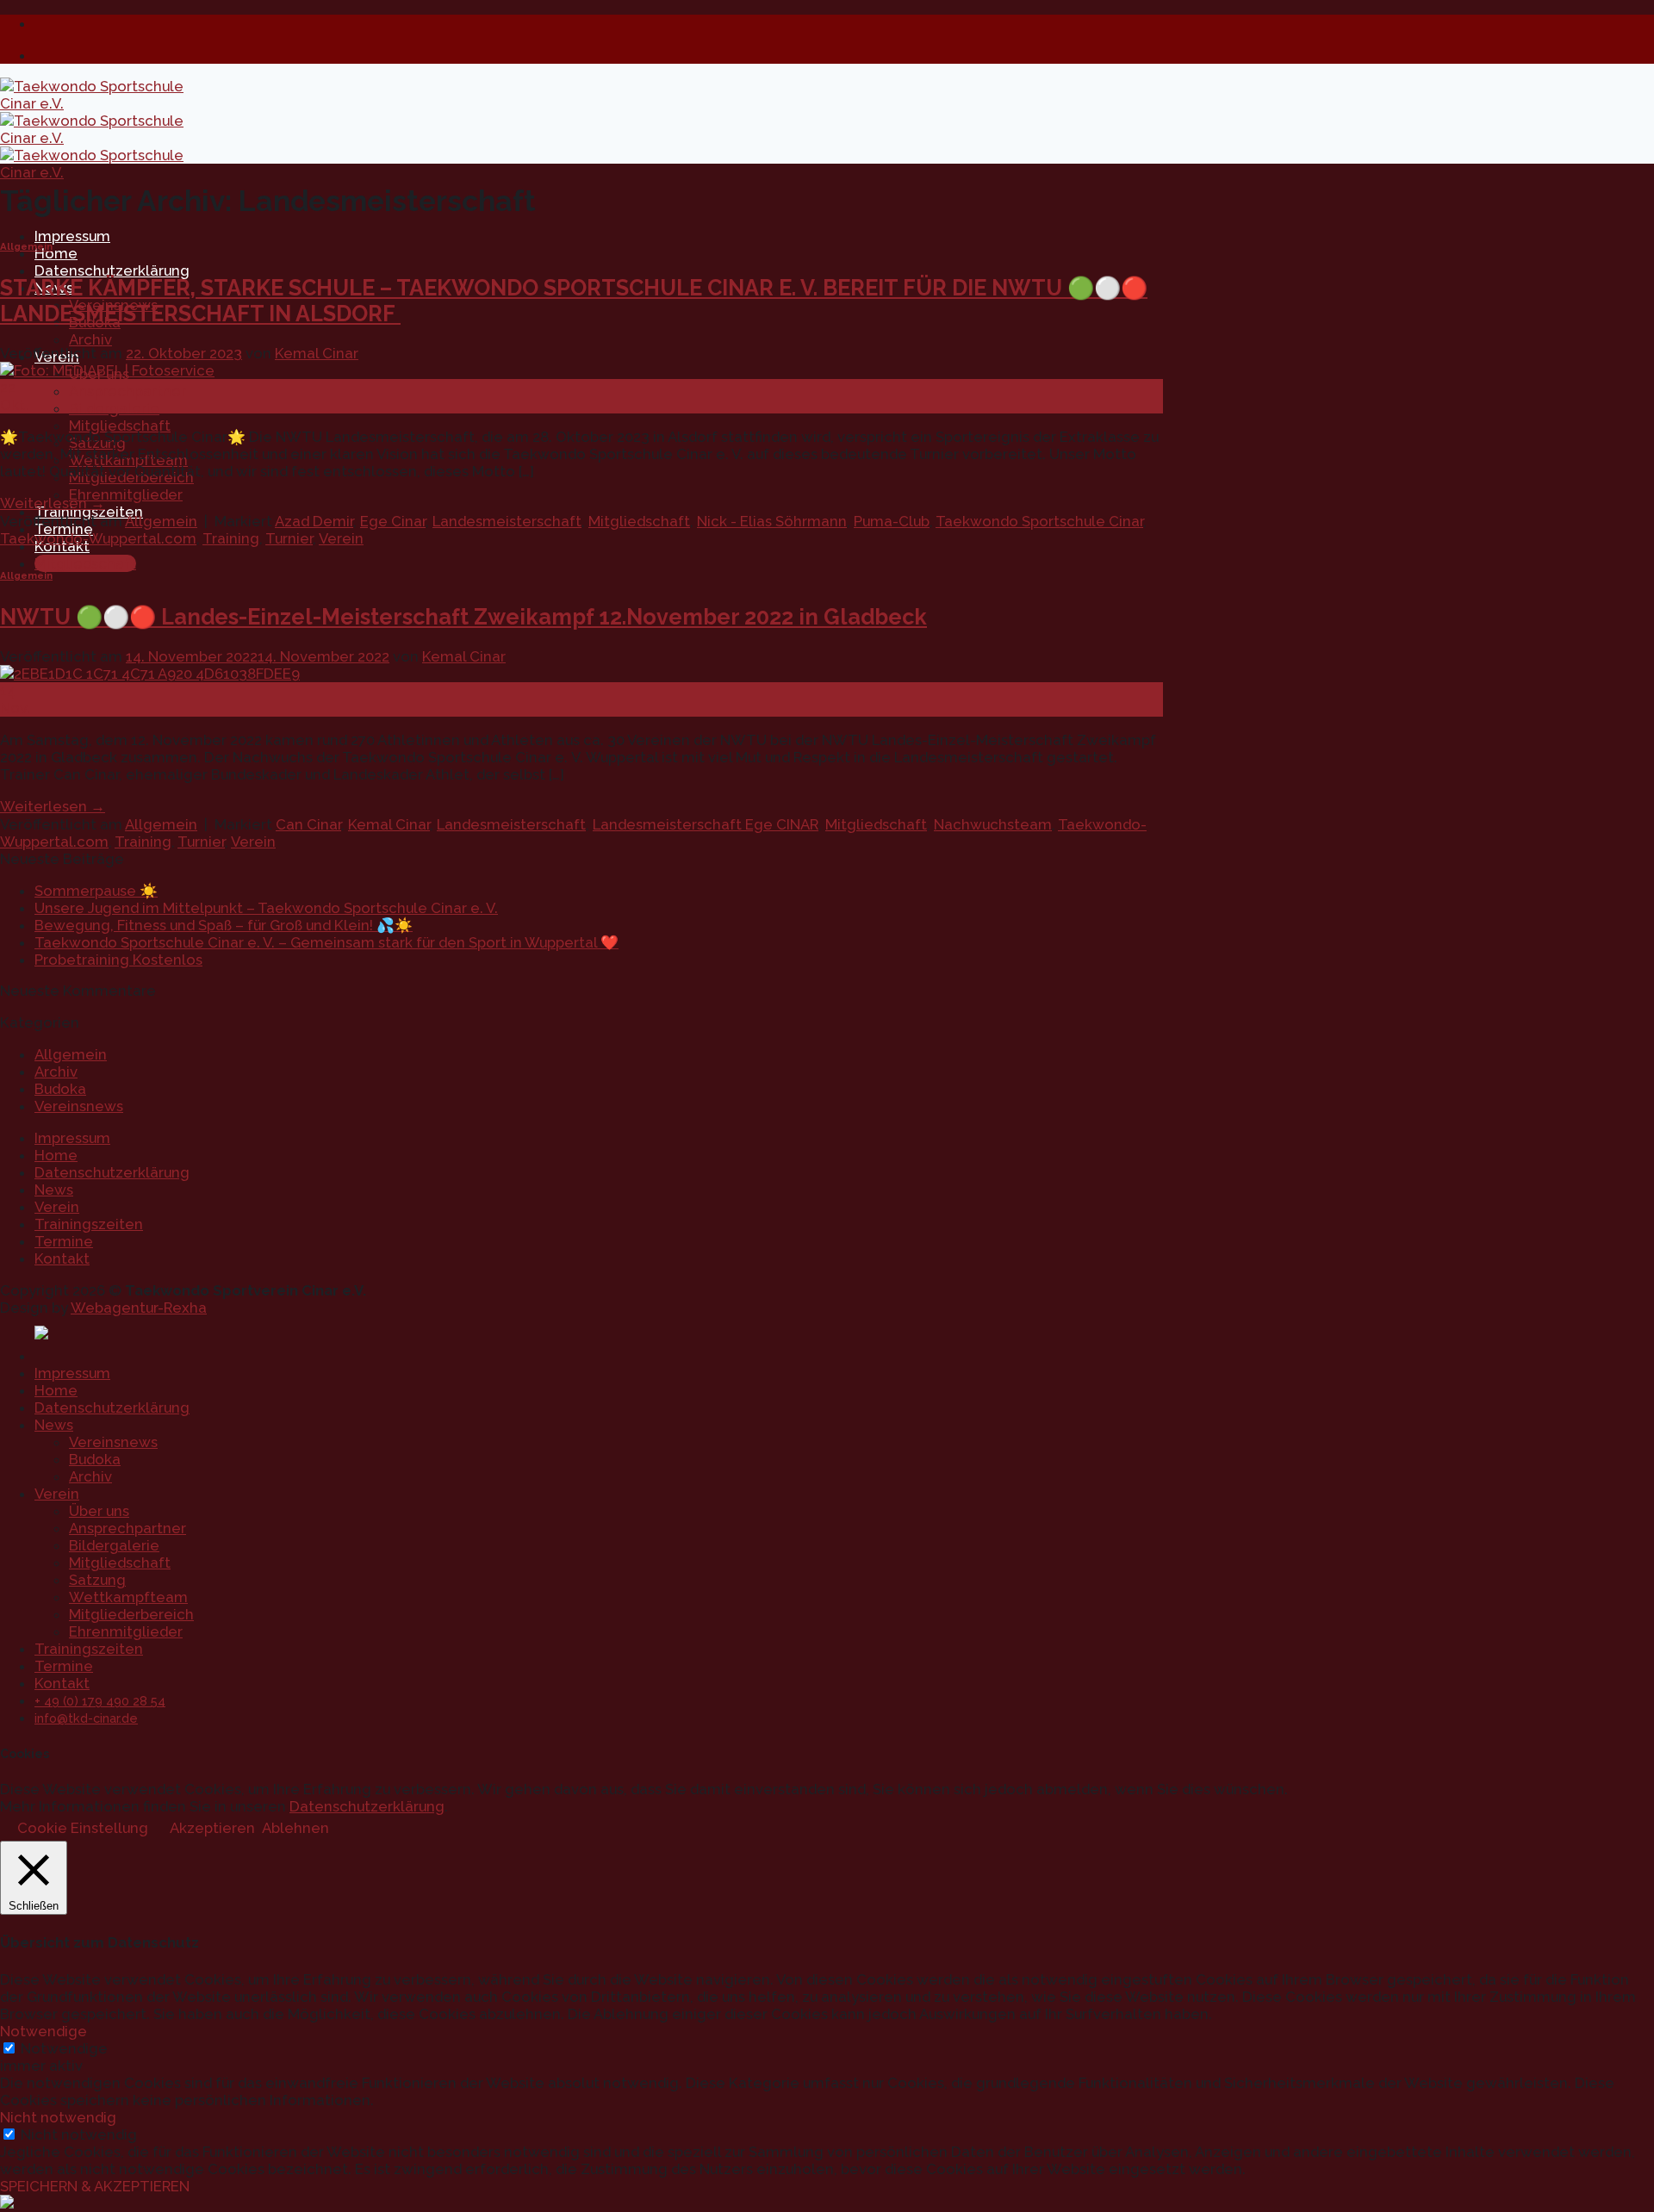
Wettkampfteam (128, 1597)
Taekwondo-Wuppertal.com (98, 538)
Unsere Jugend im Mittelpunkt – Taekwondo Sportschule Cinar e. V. (266, 908)
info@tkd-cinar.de (86, 1718)
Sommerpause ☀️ (96, 891)
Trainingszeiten (89, 1224)
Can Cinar (308, 824)
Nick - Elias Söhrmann (772, 521)
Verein (341, 538)
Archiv (90, 339)
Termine (64, 1241)
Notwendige (64, 2048)
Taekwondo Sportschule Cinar (1039, 521)
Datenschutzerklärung (112, 270)
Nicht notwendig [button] (58, 2117)
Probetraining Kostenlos (118, 960)
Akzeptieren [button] (212, 1828)
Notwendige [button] (44, 2031)
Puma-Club (892, 521)
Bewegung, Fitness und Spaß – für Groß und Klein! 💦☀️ (224, 925)
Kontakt (62, 1258)
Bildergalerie (114, 408)
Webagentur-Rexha (139, 1308)
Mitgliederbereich (131, 1614)
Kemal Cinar (317, 353)
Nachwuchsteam (993, 824)
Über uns (99, 1511)
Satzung (97, 1580)
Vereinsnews (79, 1106)
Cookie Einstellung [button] (83, 1828)
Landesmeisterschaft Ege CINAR (706, 824)
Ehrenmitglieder (126, 494)
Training (231, 538)
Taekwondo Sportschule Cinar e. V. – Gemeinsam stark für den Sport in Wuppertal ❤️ (326, 942)
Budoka (60, 1089)
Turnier (289, 538)
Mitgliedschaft (120, 426)
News (54, 1190)
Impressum (72, 236)
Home (56, 253)
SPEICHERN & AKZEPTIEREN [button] (95, 2186)
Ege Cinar (393, 521)
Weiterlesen (53, 503)
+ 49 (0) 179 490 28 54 (100, 1701)
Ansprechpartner (127, 391)
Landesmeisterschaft (507, 521)
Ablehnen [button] (295, 1828)
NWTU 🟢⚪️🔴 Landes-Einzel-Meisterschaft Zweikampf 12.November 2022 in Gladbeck (463, 617)
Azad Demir (314, 521)
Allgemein (26, 246)
